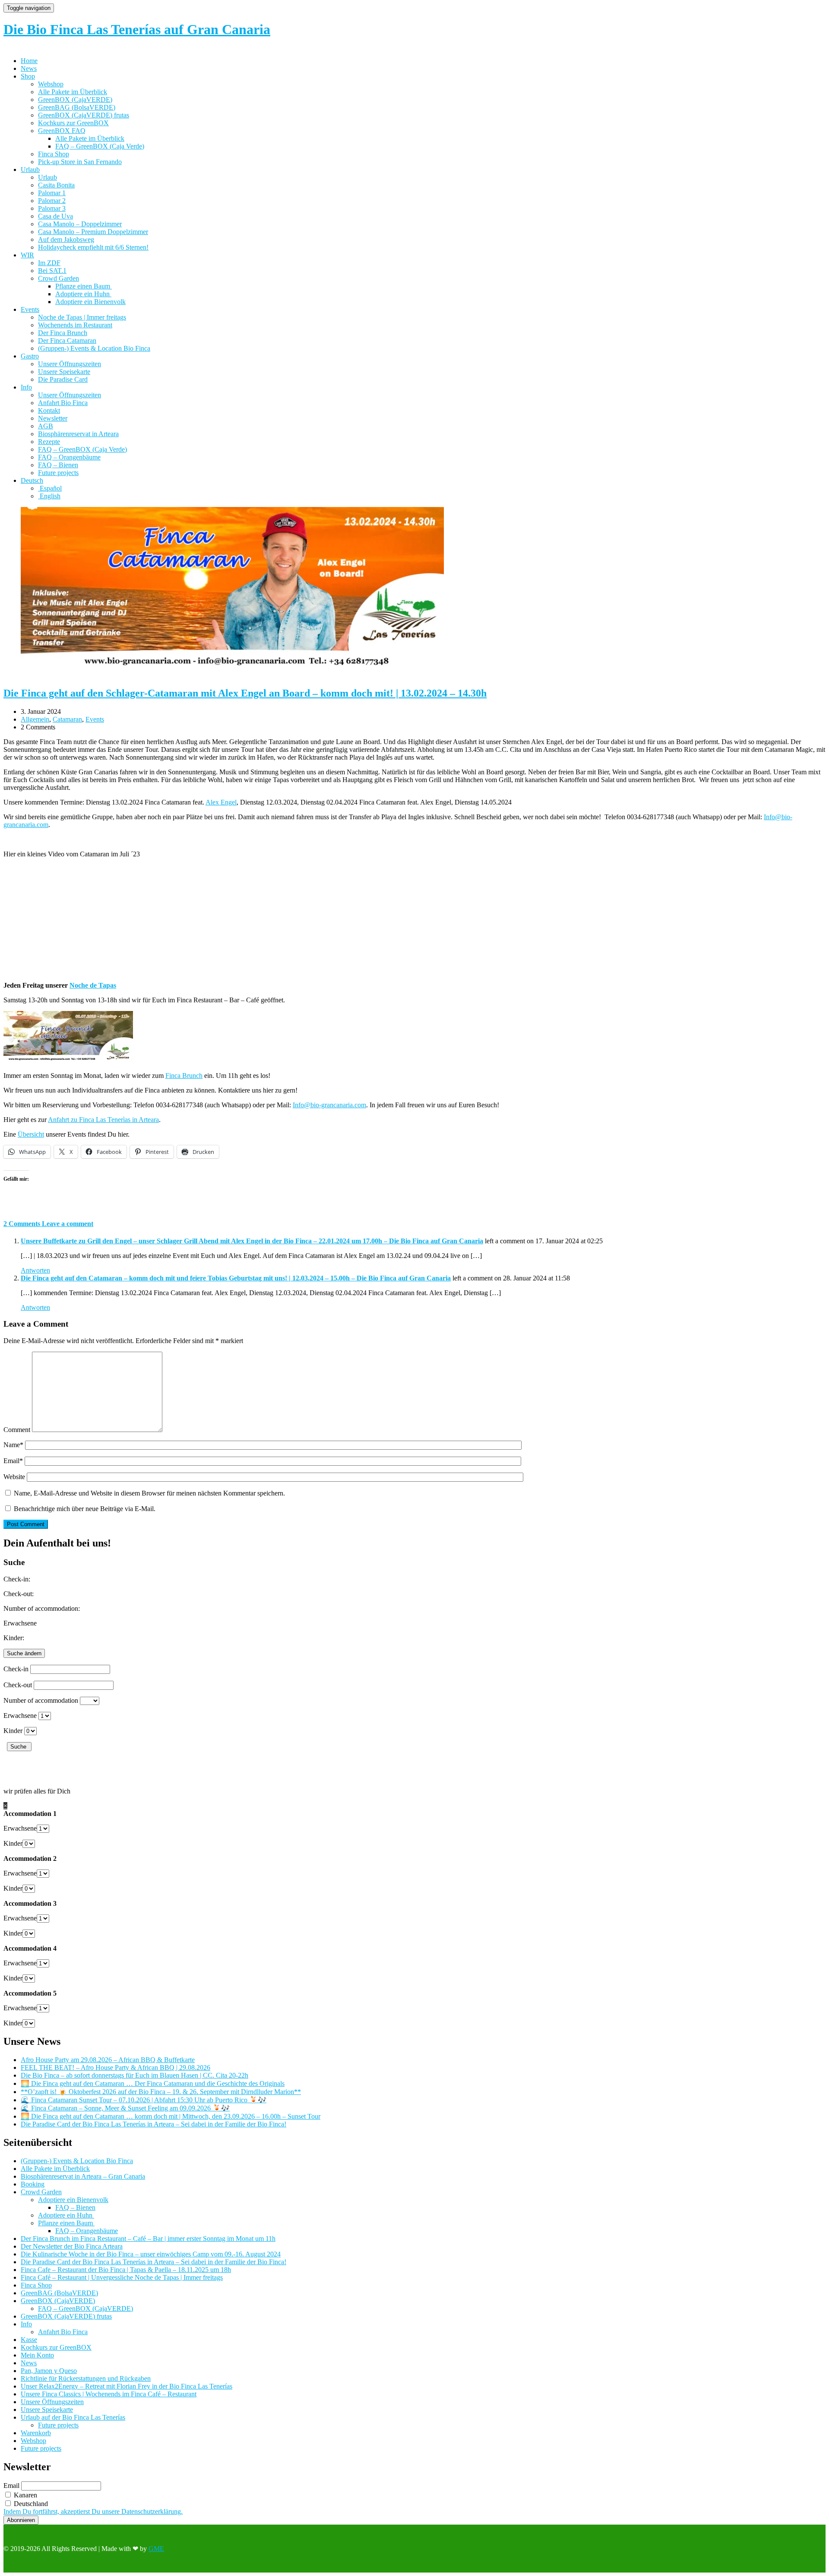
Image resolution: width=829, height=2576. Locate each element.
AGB (46, 426)
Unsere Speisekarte (64, 372)
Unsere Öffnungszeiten (70, 364)
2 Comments (23, 1224)
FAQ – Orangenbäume (69, 457)
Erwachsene (20, 1716)
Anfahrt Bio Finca (63, 403)
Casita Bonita (56, 185)
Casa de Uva (55, 216)
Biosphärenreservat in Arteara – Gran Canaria (83, 2176)
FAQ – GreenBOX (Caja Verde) (100, 146)
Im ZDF (49, 263)
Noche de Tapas (93, 985)
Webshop (51, 84)
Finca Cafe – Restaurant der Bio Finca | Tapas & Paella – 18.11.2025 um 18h (126, 2270)
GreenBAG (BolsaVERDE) (77, 107)
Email (13, 1461)
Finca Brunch (184, 1076)
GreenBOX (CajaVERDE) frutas (84, 115)
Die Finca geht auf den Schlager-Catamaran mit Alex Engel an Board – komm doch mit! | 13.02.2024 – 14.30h (245, 693)
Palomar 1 (52, 193)
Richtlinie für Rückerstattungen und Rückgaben (86, 2378)
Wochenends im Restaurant (75, 325)
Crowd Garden (59, 278)
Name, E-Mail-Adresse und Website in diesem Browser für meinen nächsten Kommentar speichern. (149, 1493)
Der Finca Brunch (63, 333)
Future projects (58, 473)
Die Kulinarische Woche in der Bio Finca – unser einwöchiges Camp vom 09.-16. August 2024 (151, 2254)
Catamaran (67, 719)
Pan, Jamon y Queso (49, 2371)
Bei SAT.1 (52, 271)
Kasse (29, 2340)
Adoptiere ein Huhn (83, 294)
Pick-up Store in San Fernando (80, 162)
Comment (17, 1430)
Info (26, 387)
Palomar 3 (52, 208)
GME (156, 2549)
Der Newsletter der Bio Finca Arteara (72, 2246)
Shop (28, 76)
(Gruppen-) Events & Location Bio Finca (94, 348)
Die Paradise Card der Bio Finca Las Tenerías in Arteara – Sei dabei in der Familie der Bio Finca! (153, 2124)
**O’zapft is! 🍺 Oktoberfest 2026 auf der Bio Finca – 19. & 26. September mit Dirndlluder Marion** (161, 2092)
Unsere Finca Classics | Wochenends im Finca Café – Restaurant (109, 2394)
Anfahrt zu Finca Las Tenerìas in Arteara (103, 1120)
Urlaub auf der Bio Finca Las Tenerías (73, 2417)
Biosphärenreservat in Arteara (78, 434)
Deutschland (30, 2504)
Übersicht (31, 1134)
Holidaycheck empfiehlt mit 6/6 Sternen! (93, 247)
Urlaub (30, 170)
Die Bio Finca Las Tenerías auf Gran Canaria (137, 29)
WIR (27, 255)
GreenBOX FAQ (62, 131)
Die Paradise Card (63, 379)
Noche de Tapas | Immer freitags (82, 317)
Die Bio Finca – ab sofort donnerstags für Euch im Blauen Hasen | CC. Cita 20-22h (134, 2075)
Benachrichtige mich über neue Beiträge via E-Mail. (85, 1509)
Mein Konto (37, 2355)
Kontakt (49, 410)
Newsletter (53, 418)
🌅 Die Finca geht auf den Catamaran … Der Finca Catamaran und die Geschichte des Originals (153, 2083)
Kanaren (25, 2495)
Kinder (13, 1731)
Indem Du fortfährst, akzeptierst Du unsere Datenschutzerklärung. (93, 2511)
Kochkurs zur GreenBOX (73, 123)
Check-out (18, 1685)
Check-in (16, 1669)
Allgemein (35, 719)
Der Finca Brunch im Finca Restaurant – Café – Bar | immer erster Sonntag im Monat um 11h (148, 2239)
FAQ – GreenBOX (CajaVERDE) (85, 2308)
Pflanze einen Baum (84, 286)
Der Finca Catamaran (67, 341)
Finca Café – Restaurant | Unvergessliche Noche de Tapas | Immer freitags (122, 2277)
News (29, 68)
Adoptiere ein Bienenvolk (90, 302)
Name (13, 1445)
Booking (33, 2184)
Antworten (35, 1270)
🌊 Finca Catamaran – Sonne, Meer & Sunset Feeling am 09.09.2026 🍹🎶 (125, 2108)
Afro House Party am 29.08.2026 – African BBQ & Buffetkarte (108, 2060)
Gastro (30, 356)
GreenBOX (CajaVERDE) (75, 100)
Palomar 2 (52, 201)
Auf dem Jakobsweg (66, 239)
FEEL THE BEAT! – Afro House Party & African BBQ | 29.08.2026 (115, 2067)
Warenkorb (36, 2433)
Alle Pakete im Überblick (73, 92)
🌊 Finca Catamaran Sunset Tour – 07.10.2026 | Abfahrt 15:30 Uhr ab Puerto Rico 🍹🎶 (144, 2100)
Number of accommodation (41, 1700)
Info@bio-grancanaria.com (329, 1105)
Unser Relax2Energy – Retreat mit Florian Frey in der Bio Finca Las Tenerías (127, 2386)
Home (29, 61)
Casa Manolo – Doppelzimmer (80, 224)
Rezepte (49, 442)
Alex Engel (221, 802)
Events (30, 309)
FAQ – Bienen (58, 465)
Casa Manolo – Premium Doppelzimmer (93, 232)
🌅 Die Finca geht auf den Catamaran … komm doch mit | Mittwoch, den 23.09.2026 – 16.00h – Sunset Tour (171, 2116)
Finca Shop (54, 154)
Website (14, 1477)
